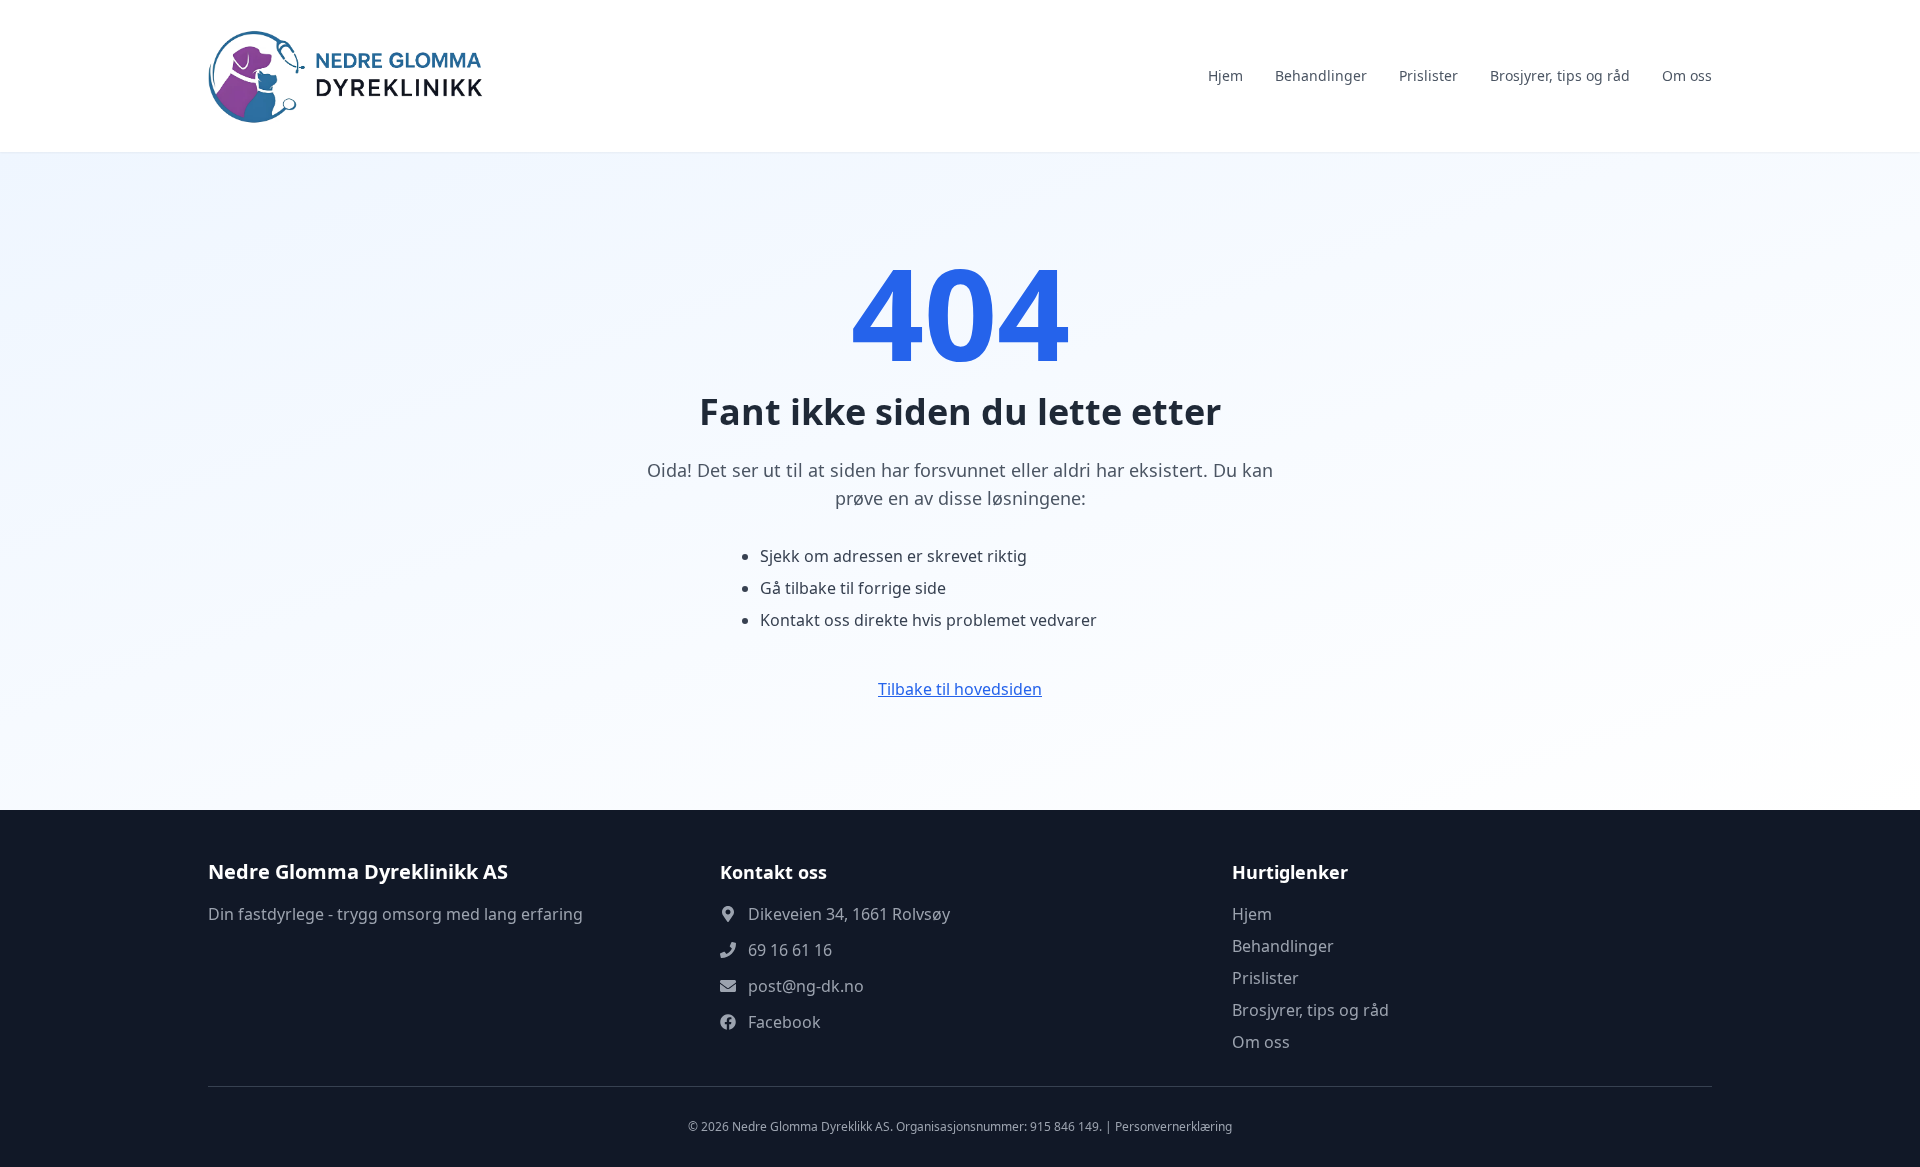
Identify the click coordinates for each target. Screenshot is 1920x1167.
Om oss (1687, 75)
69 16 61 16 (790, 950)
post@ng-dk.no (806, 986)
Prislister (1428, 75)
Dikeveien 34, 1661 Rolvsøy (849, 914)
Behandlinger (1321, 75)
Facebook (784, 1022)
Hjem (1225, 75)
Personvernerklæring (1173, 1126)
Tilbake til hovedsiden (960, 689)
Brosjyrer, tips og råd (1560, 75)
